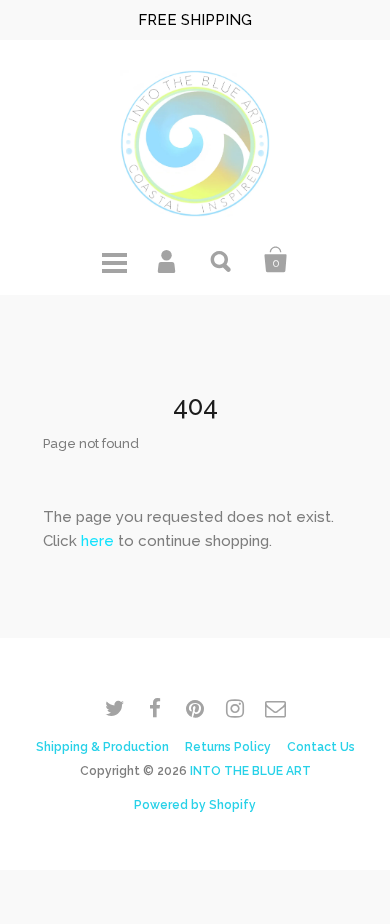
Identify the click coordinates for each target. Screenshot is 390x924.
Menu (114, 260)
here (97, 541)
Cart (276, 260)
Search (222, 260)
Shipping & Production (102, 747)
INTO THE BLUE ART (250, 771)
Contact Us (321, 747)
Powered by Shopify (195, 805)
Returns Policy (228, 747)
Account (168, 260)
